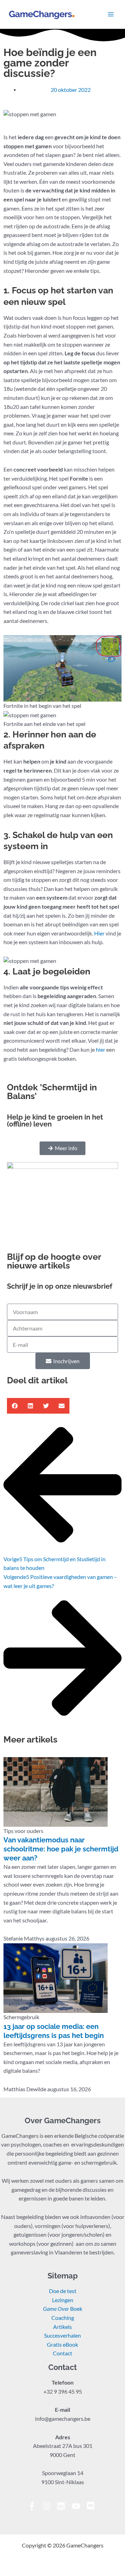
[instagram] (49, 2506)
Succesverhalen (62, 2336)
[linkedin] (64, 2506)
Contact (62, 2353)
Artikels (62, 2327)
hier (100, 1050)
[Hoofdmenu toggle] (111, 14)
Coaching (63, 2318)
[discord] (92, 2506)
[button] (15, 1406)
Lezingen (63, 2300)
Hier (99, 933)
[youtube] (79, 2506)
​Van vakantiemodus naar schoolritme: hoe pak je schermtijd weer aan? (61, 1849)
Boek (63, 2309)
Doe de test (63, 2291)
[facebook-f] (35, 2506)
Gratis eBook (62, 2345)
